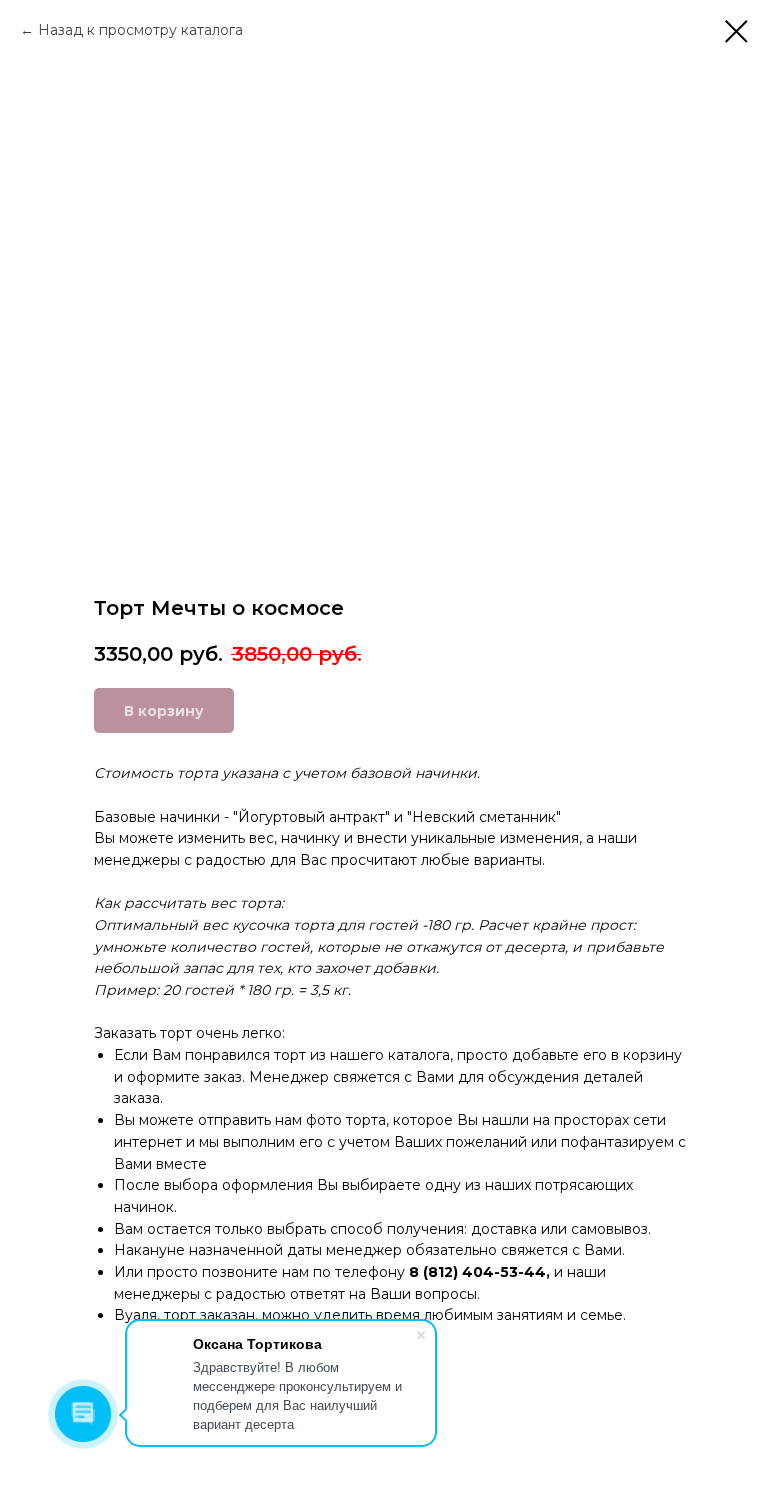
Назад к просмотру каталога (140, 30)
